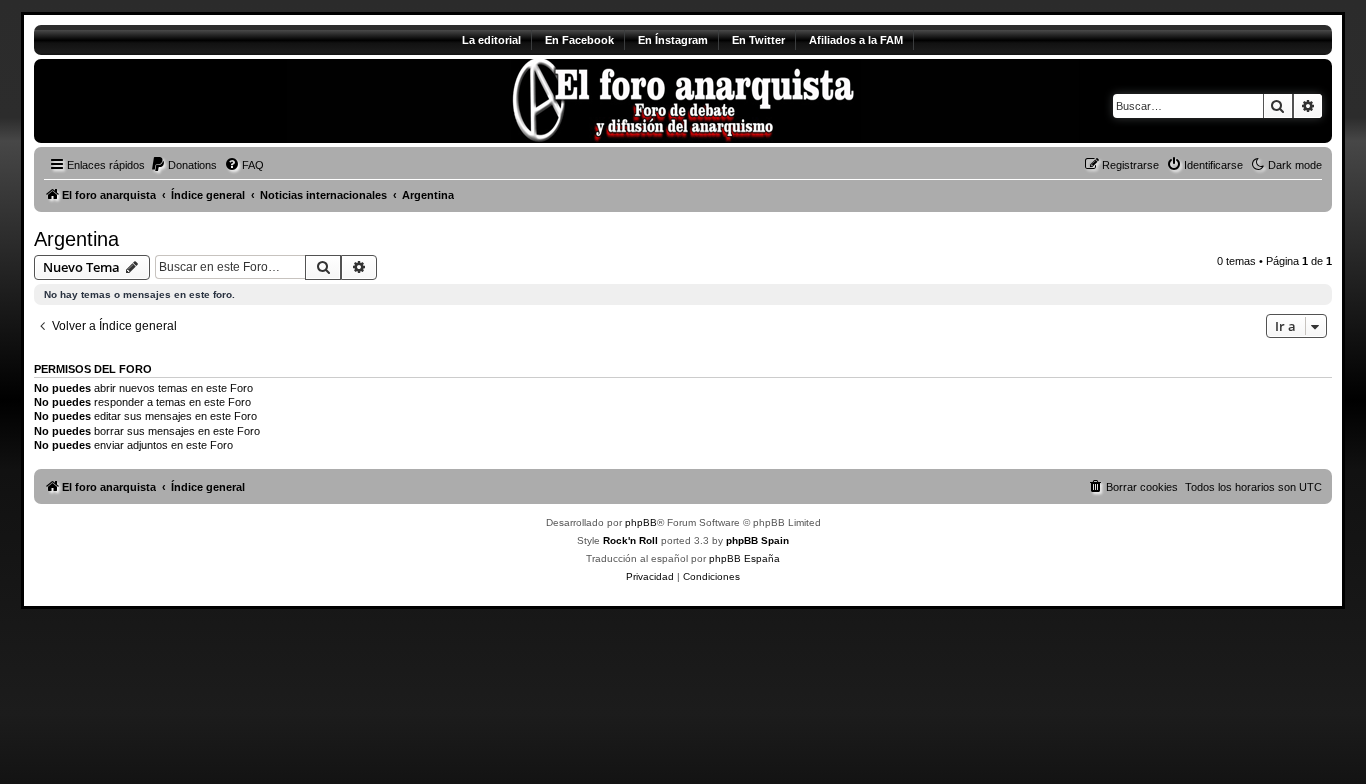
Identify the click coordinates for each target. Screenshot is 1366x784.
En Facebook (579, 40)
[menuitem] (183, 165)
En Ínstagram (673, 40)
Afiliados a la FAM (856, 40)
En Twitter (758, 40)
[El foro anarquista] (200, 101)
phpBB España (744, 558)
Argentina (76, 239)
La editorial (491, 40)
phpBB (641, 522)
